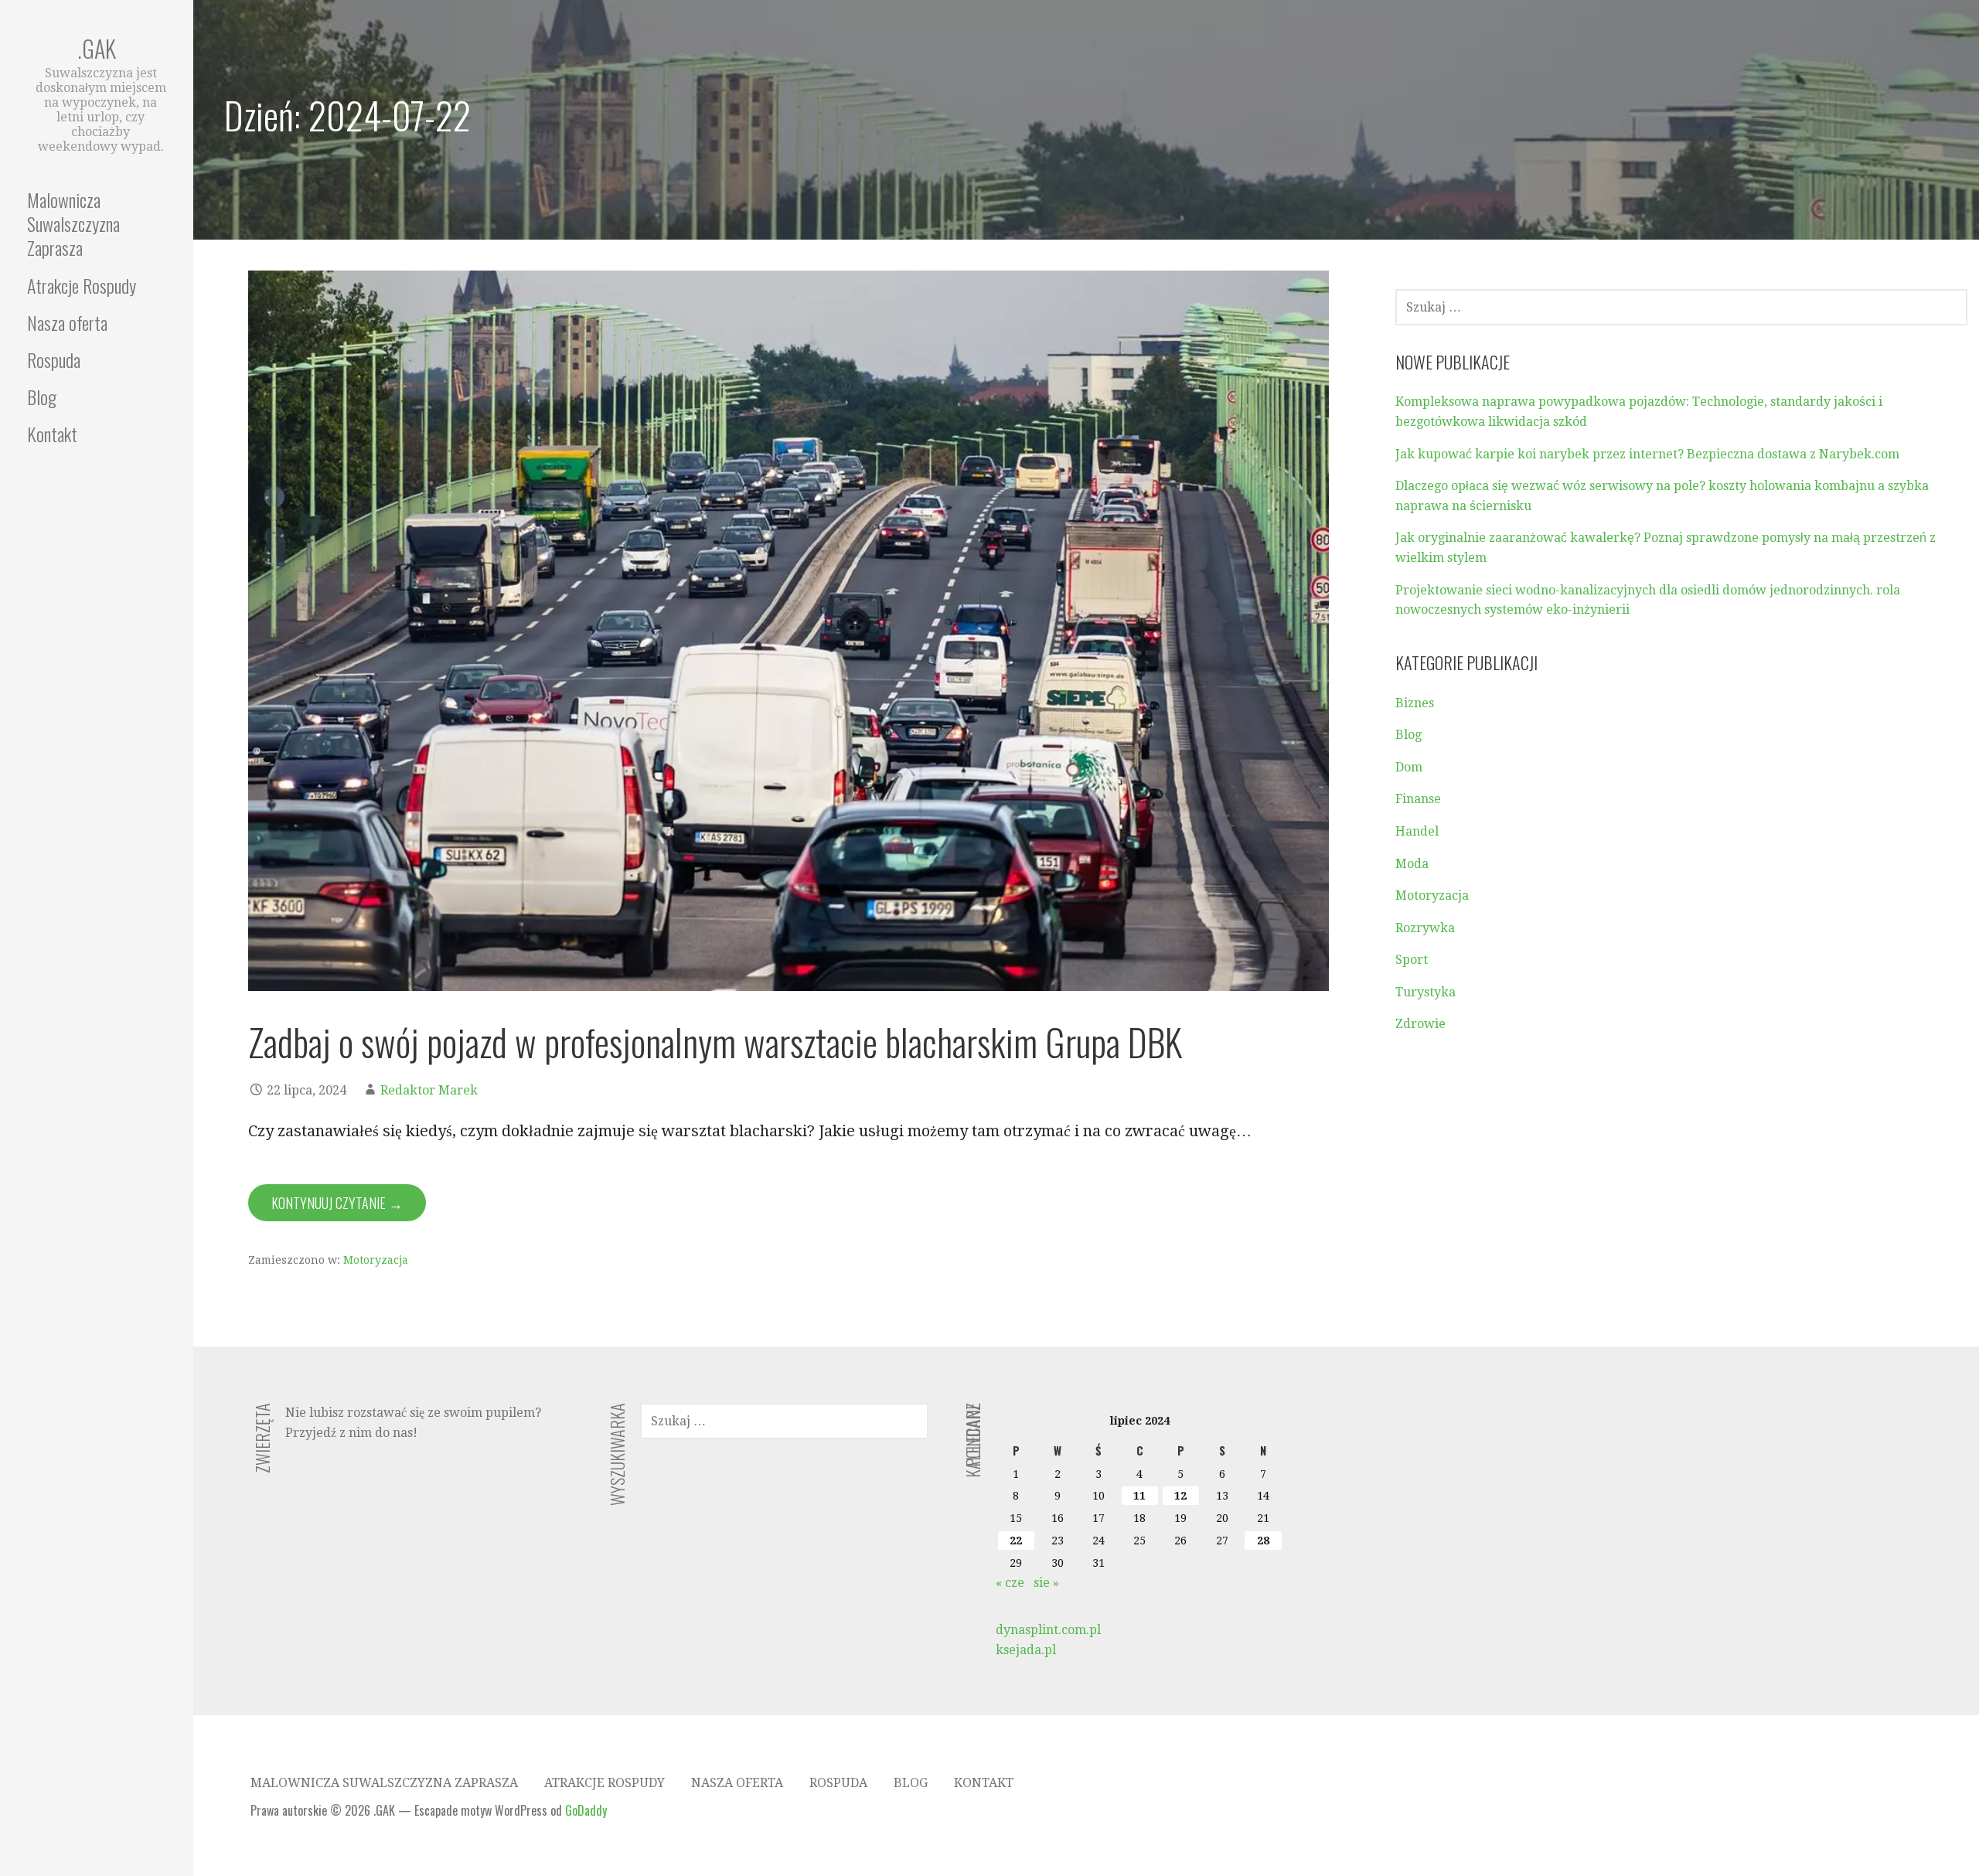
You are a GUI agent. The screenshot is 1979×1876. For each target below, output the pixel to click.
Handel (1417, 831)
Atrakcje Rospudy (82, 285)
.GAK (97, 48)
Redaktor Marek (429, 1090)
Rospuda (54, 359)
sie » (1046, 1583)
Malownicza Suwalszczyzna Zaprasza (73, 223)
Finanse (1418, 799)
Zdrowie (1420, 1024)
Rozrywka (1425, 928)
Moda (1412, 864)
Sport (1412, 960)
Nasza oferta (67, 322)
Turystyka (1425, 992)
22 (1016, 1541)
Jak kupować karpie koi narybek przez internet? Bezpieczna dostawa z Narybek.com (1647, 454)
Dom (1409, 767)
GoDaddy (586, 1810)
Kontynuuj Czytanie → (337, 1203)
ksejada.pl (1026, 1650)
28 (1263, 1541)
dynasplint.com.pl (1048, 1630)
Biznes (1415, 703)
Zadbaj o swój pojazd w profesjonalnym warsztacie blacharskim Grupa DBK (715, 1042)
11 (1139, 1496)
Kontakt (52, 434)
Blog (42, 397)
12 (1180, 1496)
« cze (1010, 1583)
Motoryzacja (376, 1260)
